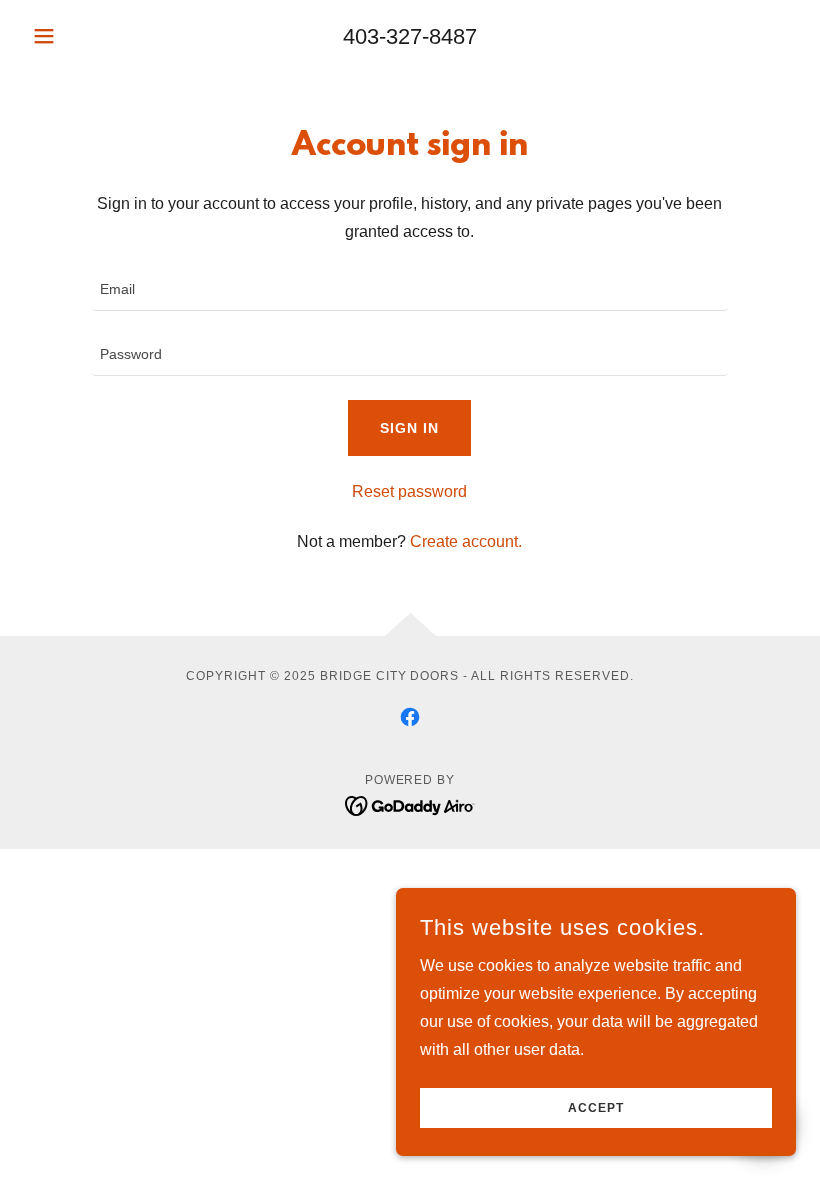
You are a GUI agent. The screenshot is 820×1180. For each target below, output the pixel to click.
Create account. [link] (466, 541)
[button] (82, 36)
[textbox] (409, 290)
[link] (410, 717)
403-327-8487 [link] (410, 36)
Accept (596, 1108)
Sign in (409, 428)
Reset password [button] (409, 491)
